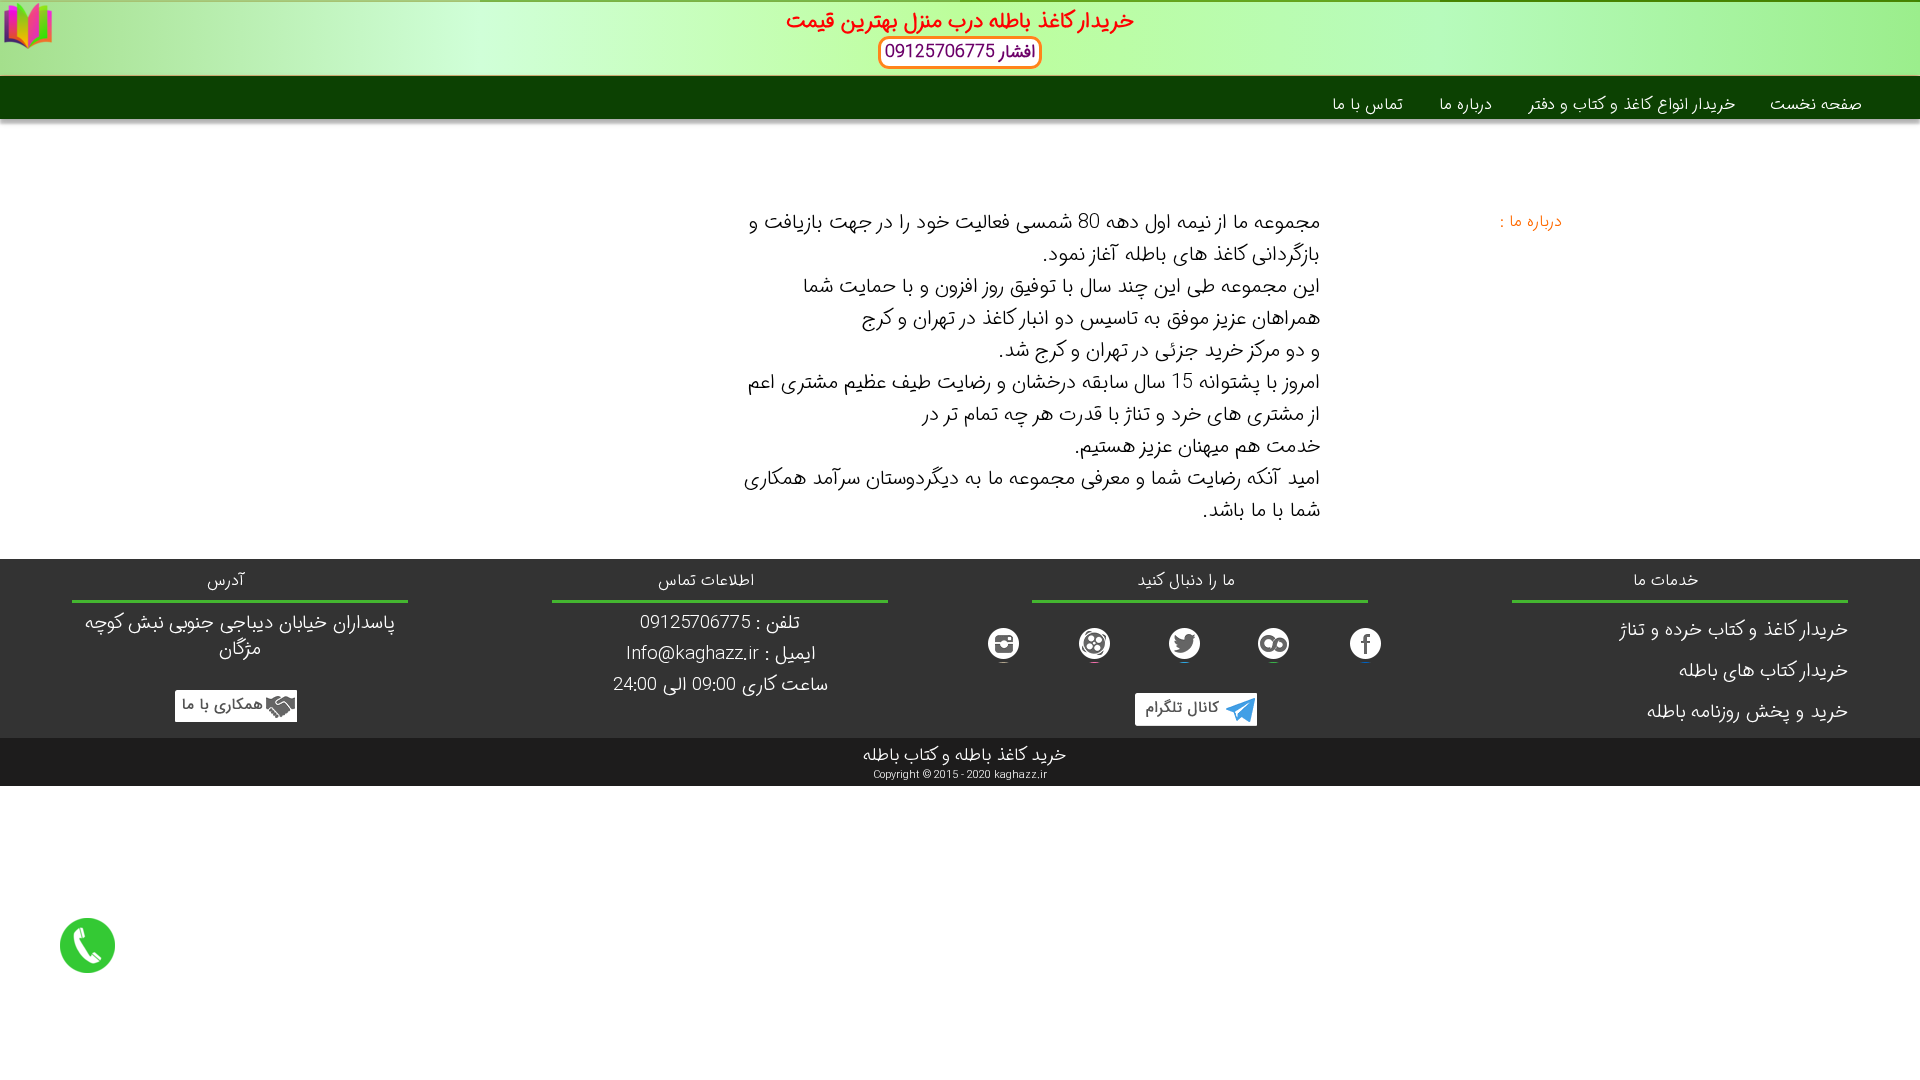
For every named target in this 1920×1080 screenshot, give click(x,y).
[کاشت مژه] (1094, 657)
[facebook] (1365, 657)
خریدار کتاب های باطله (1763, 671)
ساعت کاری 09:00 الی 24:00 (720, 685)
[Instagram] (1003, 657)
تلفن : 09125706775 (720, 623)
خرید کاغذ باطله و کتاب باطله (964, 756)
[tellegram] (1195, 720)
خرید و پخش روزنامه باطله (1747, 712)
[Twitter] (1184, 657)
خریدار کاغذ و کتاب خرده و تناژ (1733, 630)
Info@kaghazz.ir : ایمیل (720, 654)
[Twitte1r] (1274, 657)
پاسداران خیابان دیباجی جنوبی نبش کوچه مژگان (240, 636)
